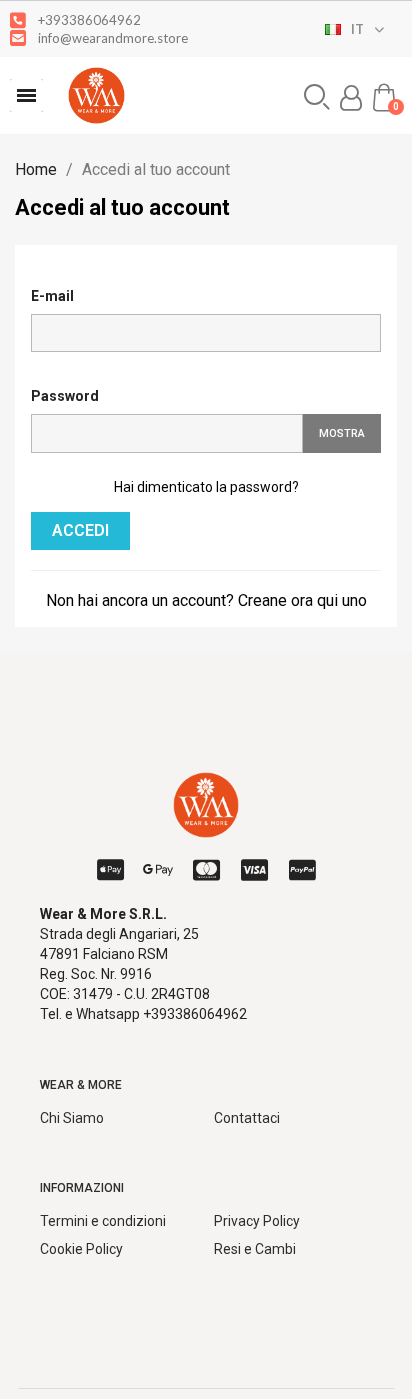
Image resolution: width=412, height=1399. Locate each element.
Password (65, 396)
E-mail (52, 296)
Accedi (80, 530)
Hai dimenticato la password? (206, 487)
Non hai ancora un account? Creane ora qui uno (206, 600)
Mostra (342, 433)
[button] (26, 95)
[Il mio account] (351, 98)
